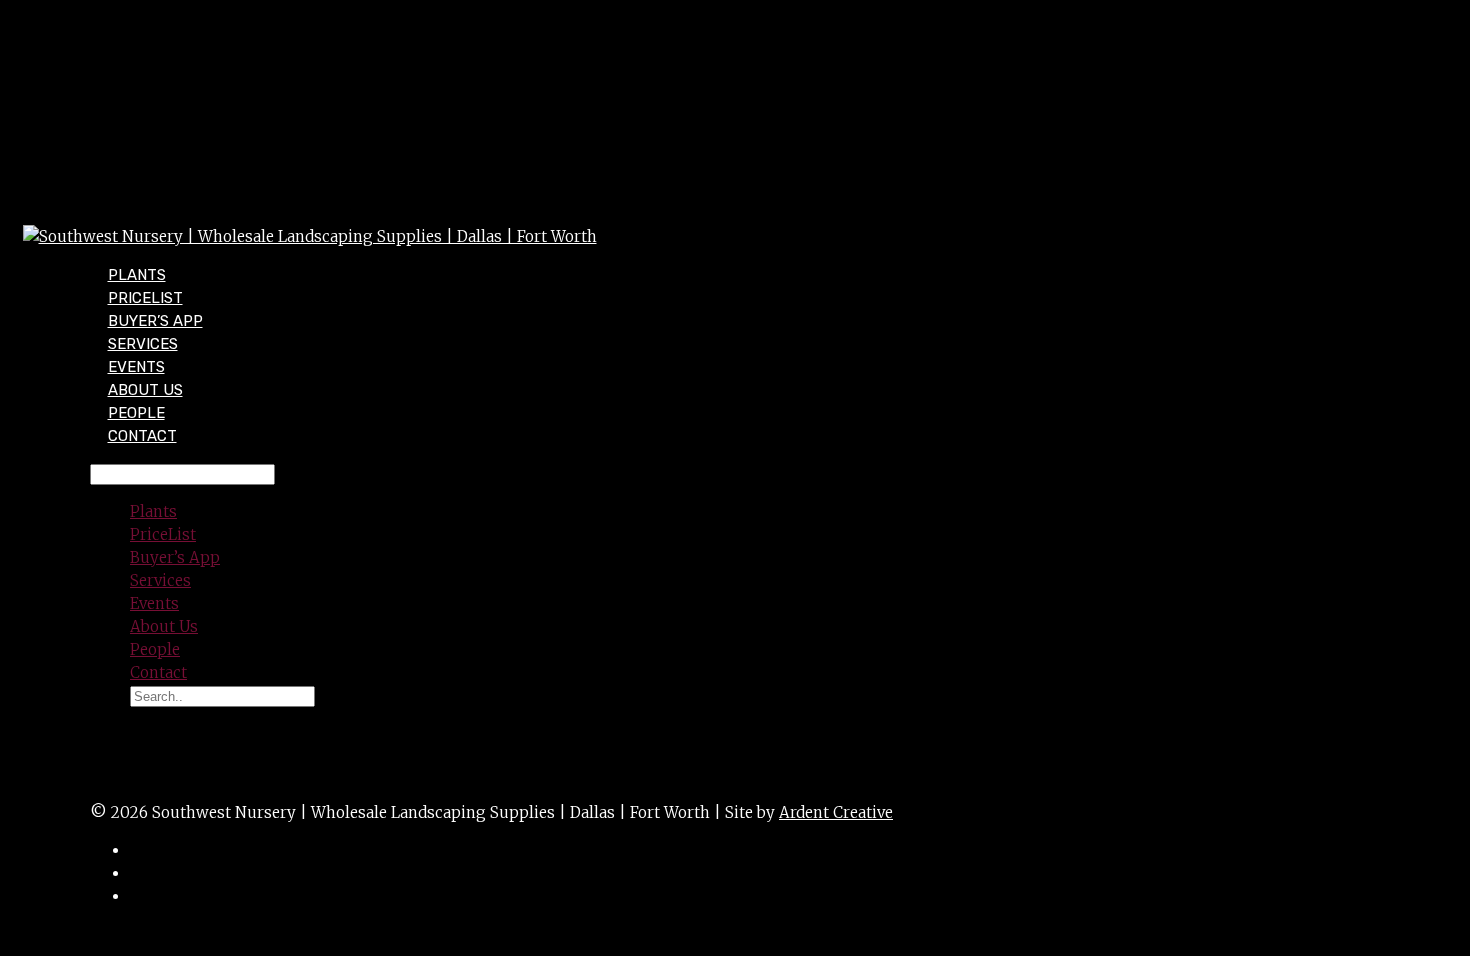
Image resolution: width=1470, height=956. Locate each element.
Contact (142, 436)
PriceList (163, 534)
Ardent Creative (836, 812)
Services (160, 580)
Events (154, 603)
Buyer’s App (175, 557)
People (155, 649)
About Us (164, 626)
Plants (153, 511)
